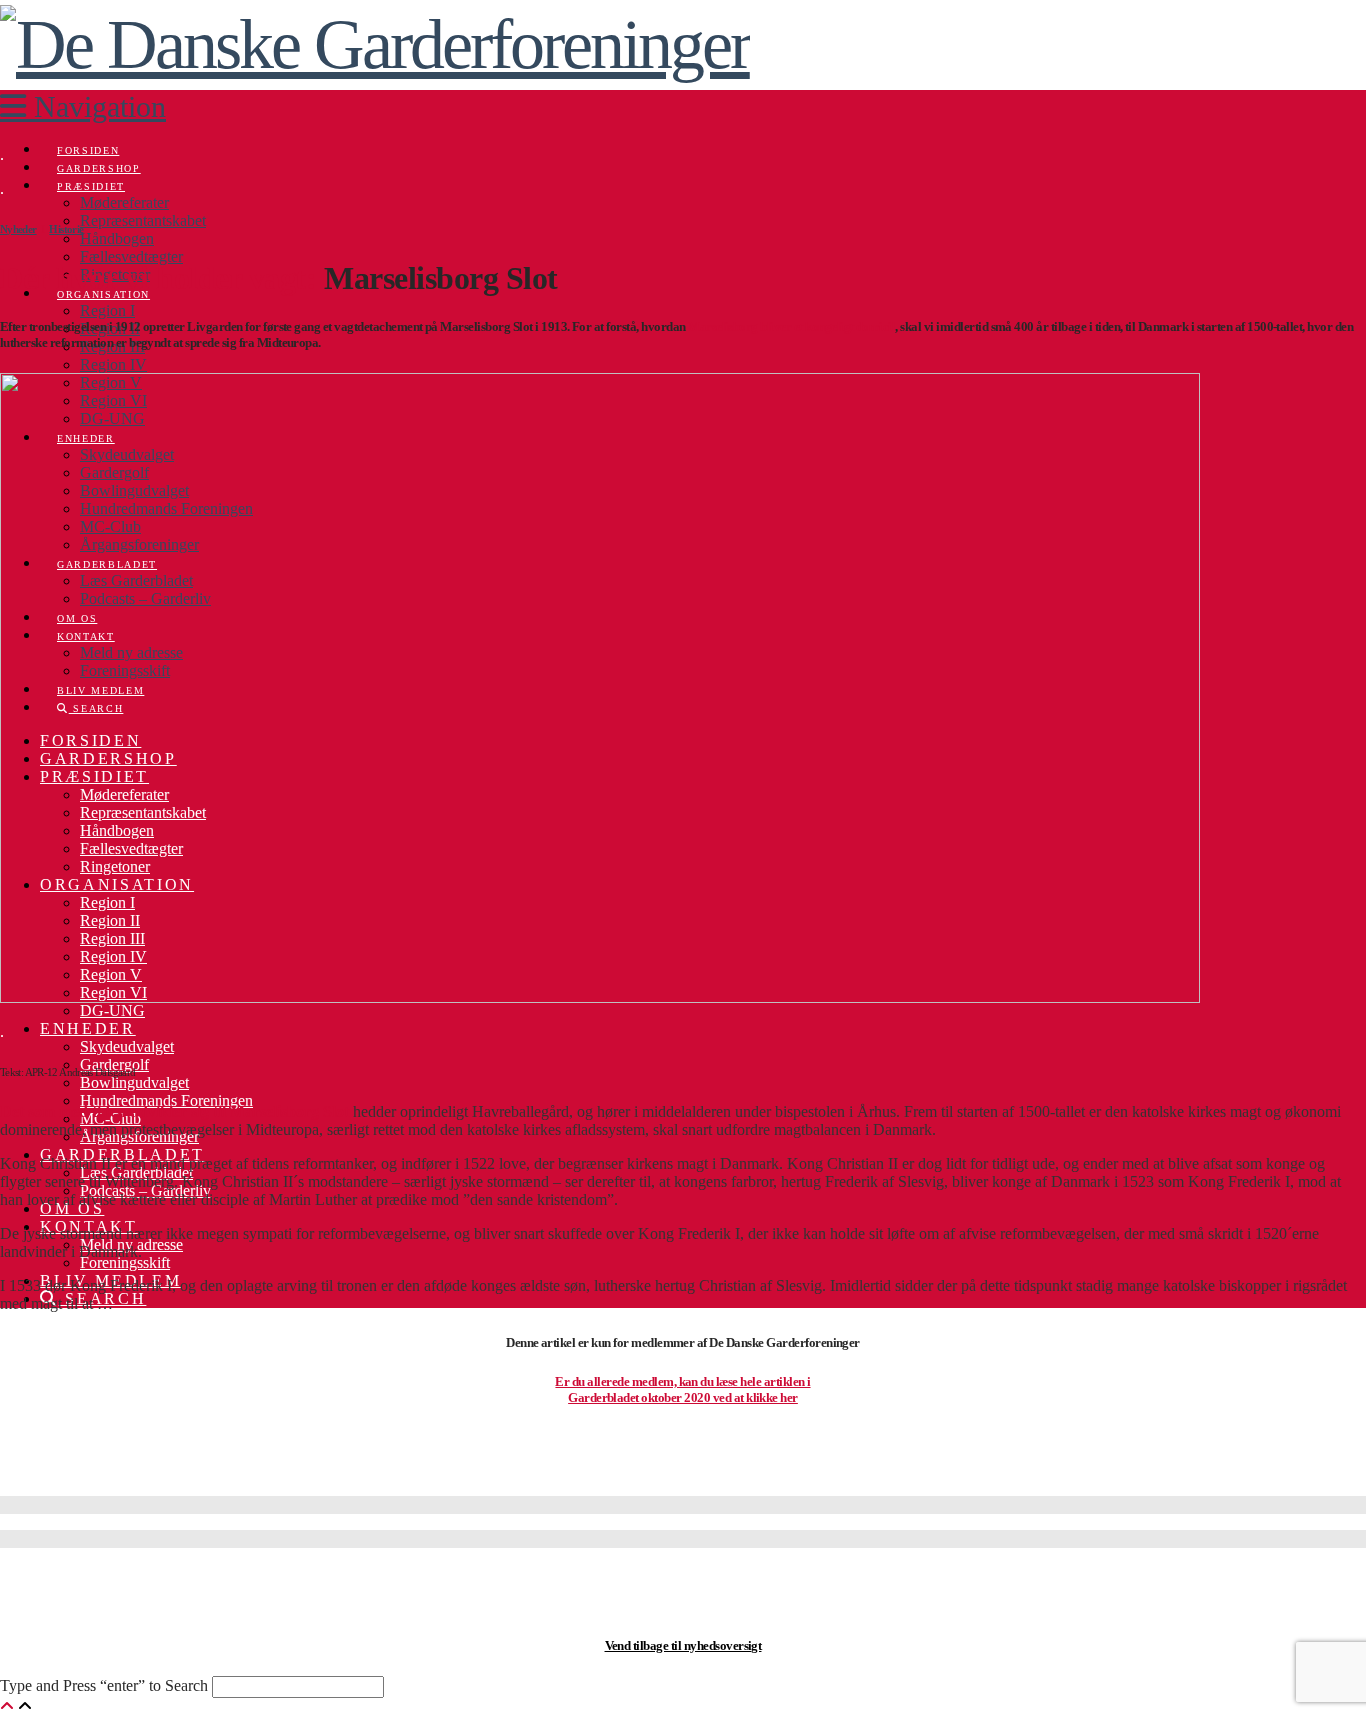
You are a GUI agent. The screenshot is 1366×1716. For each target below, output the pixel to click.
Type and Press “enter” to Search (104, 1685)
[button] (83, 106)
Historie (66, 229)
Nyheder (18, 229)
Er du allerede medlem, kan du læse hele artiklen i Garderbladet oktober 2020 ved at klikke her (682, 1389)
